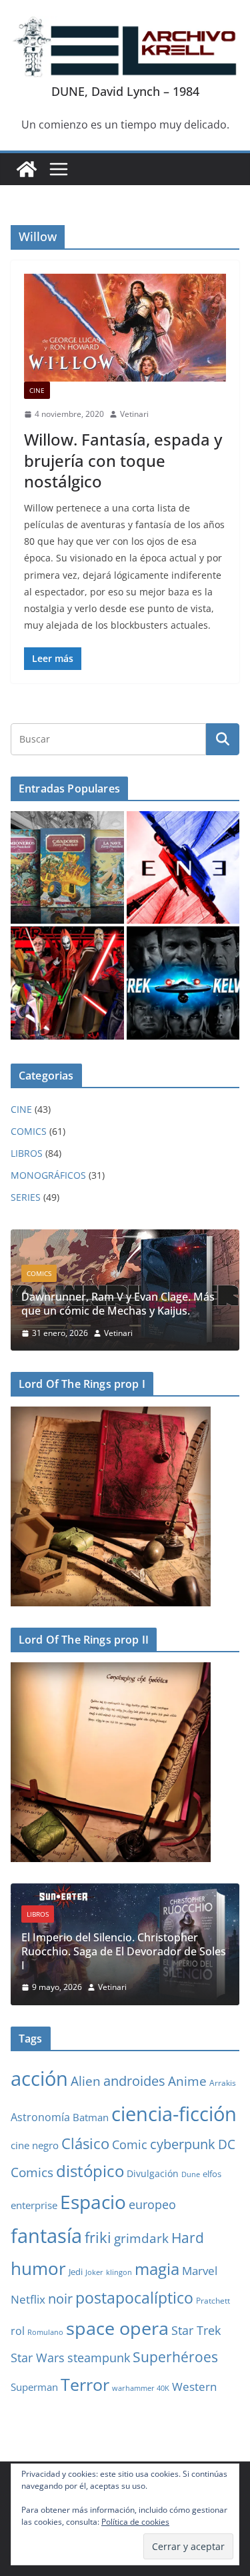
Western (194, 2387)
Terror (85, 2384)
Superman (34, 2387)
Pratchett (213, 2300)
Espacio (93, 2202)
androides (134, 2081)
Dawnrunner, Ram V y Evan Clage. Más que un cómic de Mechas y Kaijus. (118, 1304)
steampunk (99, 2358)
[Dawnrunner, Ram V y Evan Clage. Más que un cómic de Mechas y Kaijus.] (125, 1238)
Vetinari (134, 414)
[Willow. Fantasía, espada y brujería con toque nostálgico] (125, 328)
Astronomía (40, 2117)
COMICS (29, 1131)
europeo (152, 2204)
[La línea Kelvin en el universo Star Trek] (183, 983)
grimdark (141, 2238)
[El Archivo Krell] (27, 169)
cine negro (35, 2145)
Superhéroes (175, 2357)
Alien (86, 2081)
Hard (188, 2238)
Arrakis (223, 2083)
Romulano (45, 2332)
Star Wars (38, 2358)
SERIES (26, 1197)
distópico (90, 2171)
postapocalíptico (134, 2298)
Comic (130, 2144)
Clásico (85, 2143)
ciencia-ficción (174, 2113)
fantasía (46, 2235)
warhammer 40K (141, 2388)
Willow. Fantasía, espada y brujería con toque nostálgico (123, 460)
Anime (187, 2081)
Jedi (76, 2272)
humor (38, 2268)
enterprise (34, 2205)
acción (39, 2079)
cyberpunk (183, 2144)
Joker (94, 2272)
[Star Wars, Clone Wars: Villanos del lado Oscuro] (67, 983)
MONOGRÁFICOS (48, 1175)
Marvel (200, 2271)
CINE (37, 390)
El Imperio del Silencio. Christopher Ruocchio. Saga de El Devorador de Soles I (124, 1951)
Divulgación (153, 2173)
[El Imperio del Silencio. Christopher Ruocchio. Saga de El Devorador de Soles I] (125, 1892)
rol (18, 2331)
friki (98, 2237)
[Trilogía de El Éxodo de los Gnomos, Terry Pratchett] (67, 868)
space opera (117, 2328)
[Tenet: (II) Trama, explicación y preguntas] (183, 868)
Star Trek (196, 2330)
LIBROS (27, 1153)
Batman (91, 2117)
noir (60, 2298)
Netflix (28, 2299)
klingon (119, 2272)
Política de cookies (135, 2522)
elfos (212, 2174)
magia (157, 2269)
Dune (191, 2174)
